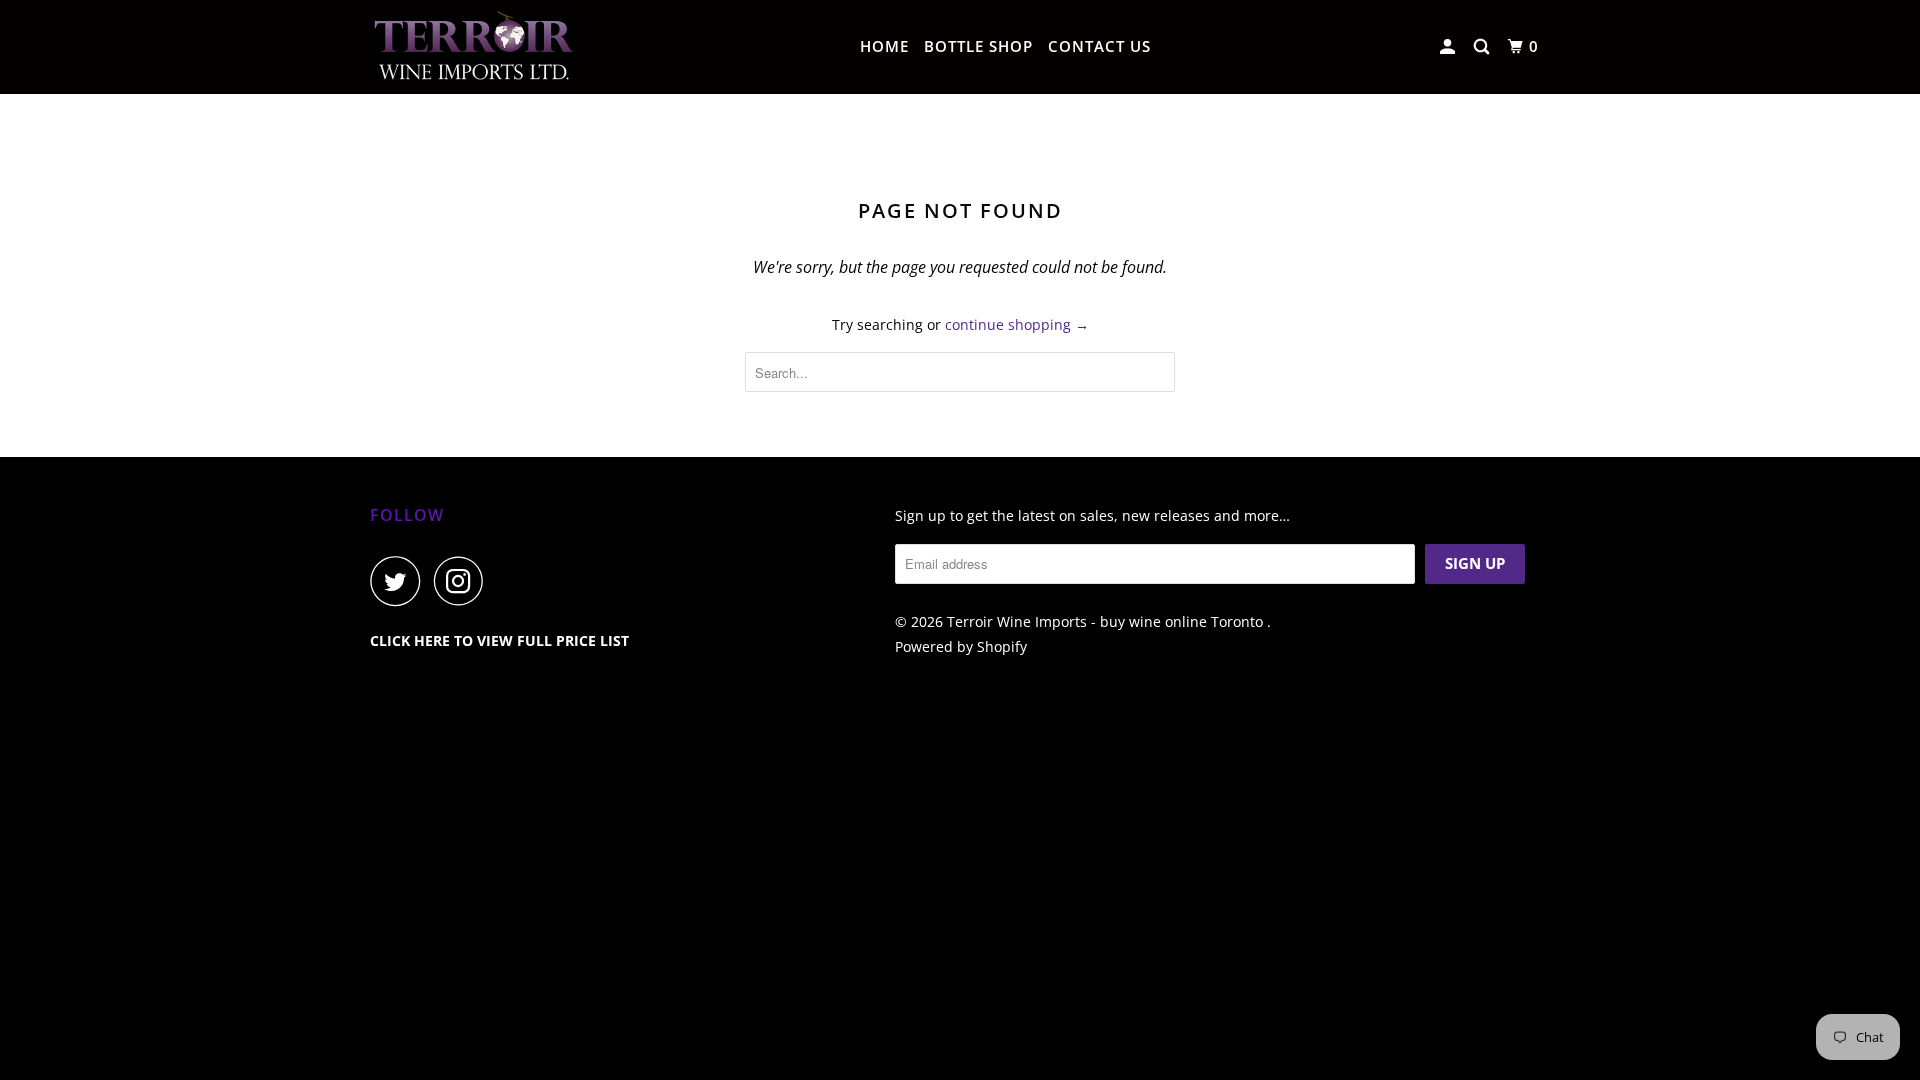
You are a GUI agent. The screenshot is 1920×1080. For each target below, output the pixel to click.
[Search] (1483, 47)
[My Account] (1449, 47)
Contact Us (1099, 46)
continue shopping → (1017, 324)
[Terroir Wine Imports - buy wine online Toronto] (472, 47)
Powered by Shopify (961, 646)
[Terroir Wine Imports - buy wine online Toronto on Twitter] (400, 581)
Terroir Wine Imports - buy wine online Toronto (1107, 621)
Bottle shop (978, 46)
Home (884, 46)
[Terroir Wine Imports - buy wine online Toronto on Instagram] (464, 581)
